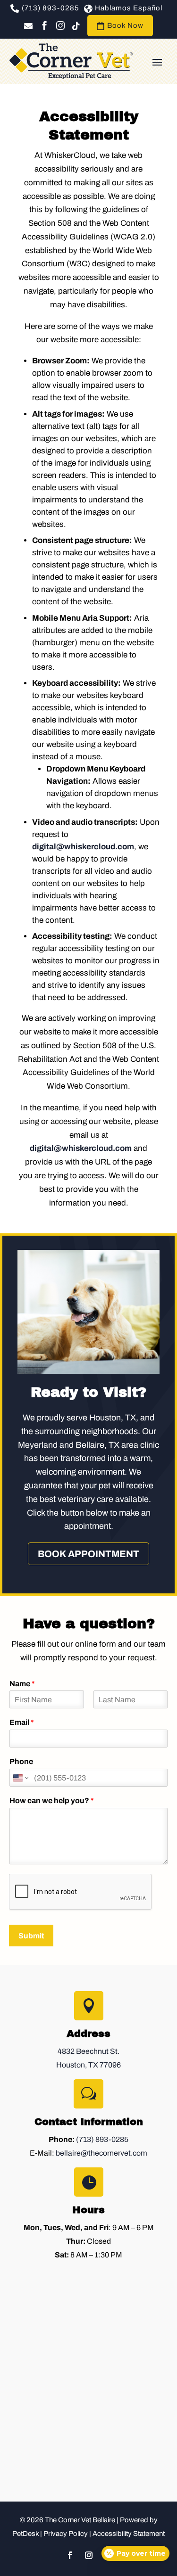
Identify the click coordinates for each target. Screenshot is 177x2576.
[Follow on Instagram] (89, 2555)
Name (22, 1684)
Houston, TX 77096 (88, 2065)
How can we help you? (52, 1801)
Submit (31, 1936)
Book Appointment (88, 1554)
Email (22, 1722)
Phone (21, 1761)
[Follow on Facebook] (70, 2555)
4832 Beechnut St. (88, 2051)
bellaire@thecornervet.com (101, 2153)
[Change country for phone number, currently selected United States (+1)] (20, 1778)
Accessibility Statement (129, 2534)
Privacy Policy (66, 2534)
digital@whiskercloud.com (83, 847)
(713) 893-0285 (102, 2139)
